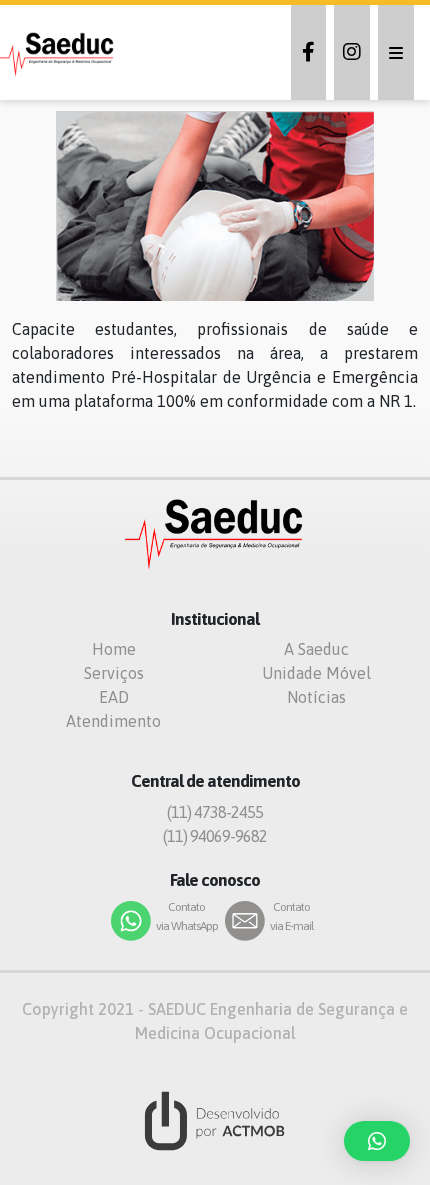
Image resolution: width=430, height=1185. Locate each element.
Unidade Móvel (316, 673)
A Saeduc (316, 649)
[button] (377, 1141)
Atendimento (113, 721)
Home (114, 649)
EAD (114, 697)
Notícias (316, 697)
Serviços (114, 673)
